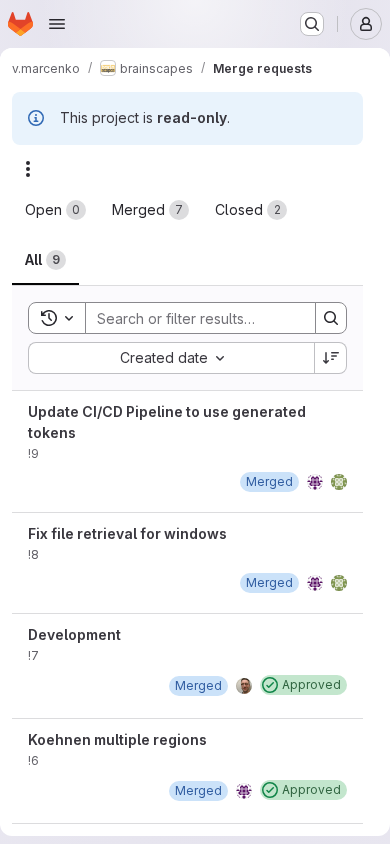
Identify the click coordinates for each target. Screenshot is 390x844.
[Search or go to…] (312, 24)
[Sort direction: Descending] (331, 358)
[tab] (55, 210)
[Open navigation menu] (57, 24)
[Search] (331, 318)
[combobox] (171, 358)
